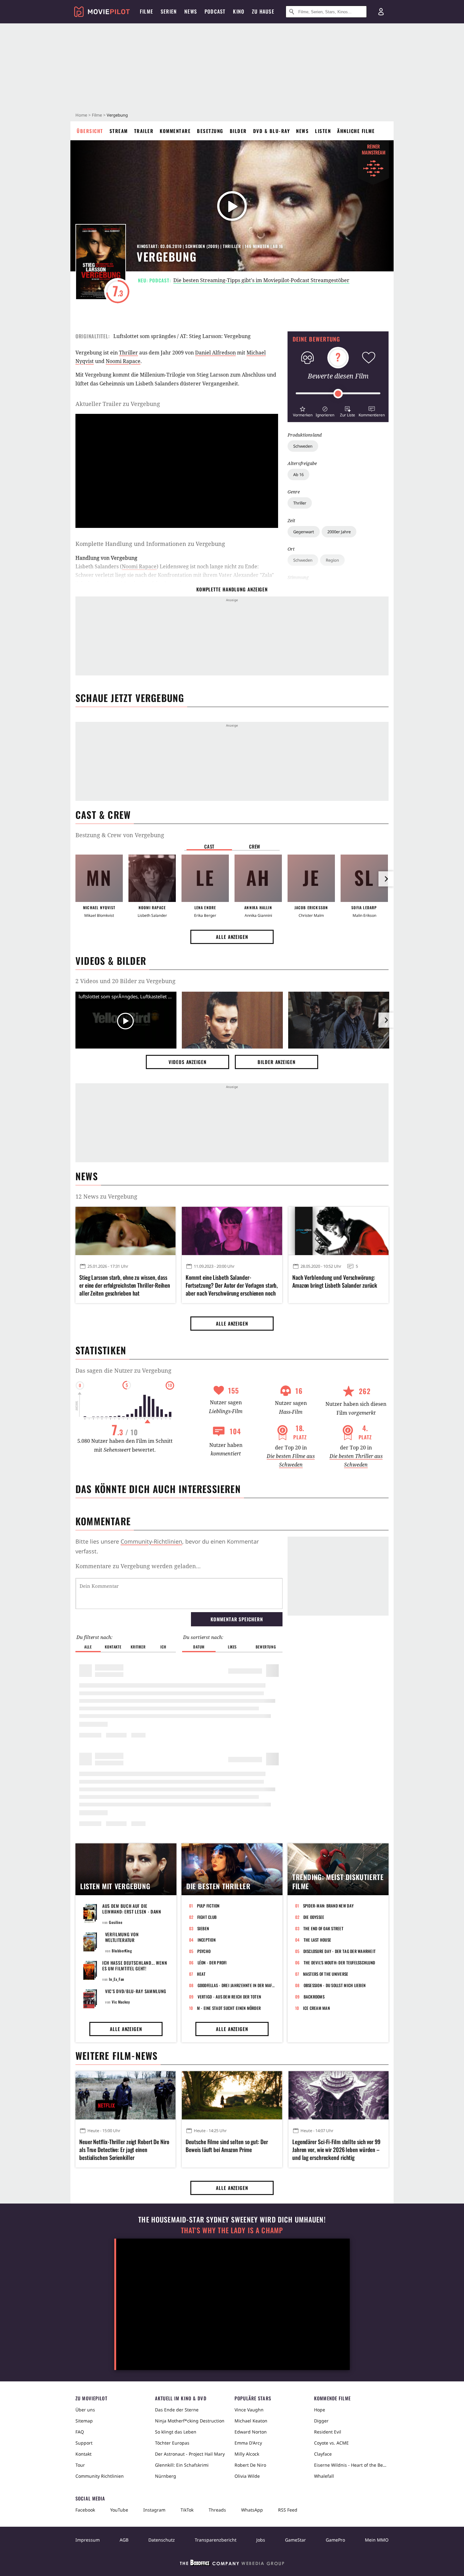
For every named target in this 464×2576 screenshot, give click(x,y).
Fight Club (207, 1917)
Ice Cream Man (316, 2008)
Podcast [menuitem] (215, 11)
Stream (119, 131)
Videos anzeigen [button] (187, 1062)
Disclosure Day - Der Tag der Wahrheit (340, 1951)
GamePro (335, 2540)
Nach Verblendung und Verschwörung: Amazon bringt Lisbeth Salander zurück (335, 1281)
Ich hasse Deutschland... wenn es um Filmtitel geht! (135, 1965)
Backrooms (314, 1997)
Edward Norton (251, 2432)
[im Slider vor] (386, 879)
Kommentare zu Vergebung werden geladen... (138, 1566)
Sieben (203, 1928)
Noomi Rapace (123, 361)
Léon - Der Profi (212, 1962)
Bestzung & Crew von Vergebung (120, 835)
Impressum (88, 2540)
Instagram (154, 2510)
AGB (124, 2540)
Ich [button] (163, 1647)
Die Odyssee (314, 1917)
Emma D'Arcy (248, 2443)
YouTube (119, 2510)
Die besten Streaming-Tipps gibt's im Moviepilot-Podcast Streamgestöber (261, 280)
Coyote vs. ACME (331, 2443)
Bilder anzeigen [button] (277, 1062)
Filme (97, 115)
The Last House (318, 1940)
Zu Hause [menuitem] (263, 11)
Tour (80, 2465)
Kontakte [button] (113, 1647)
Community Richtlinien (100, 2476)
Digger (321, 2421)
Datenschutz (162, 2540)
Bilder (238, 131)
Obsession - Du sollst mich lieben (335, 1985)
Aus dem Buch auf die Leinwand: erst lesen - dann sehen (132, 1911)
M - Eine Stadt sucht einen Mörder (229, 2008)
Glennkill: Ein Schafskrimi (182, 2465)
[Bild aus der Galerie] (232, 1021)
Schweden (303, 446)
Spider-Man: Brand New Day (328, 1906)
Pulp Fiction (208, 1906)
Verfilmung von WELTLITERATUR (122, 1937)
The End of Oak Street (323, 1928)
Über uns (85, 2410)
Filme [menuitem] (146, 11)
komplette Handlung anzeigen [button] (232, 589)
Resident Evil (328, 2432)
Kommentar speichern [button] (237, 1619)
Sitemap (84, 2421)
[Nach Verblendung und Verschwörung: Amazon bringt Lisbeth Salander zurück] (339, 1231)
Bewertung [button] (266, 1647)
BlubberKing (122, 1951)
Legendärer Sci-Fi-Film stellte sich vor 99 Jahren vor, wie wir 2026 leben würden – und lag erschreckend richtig (336, 2150)
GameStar (295, 2540)
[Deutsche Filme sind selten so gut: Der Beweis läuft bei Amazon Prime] (232, 2095)
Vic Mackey (121, 2002)
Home (81, 115)
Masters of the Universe (326, 1974)
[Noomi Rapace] (152, 878)
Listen (323, 131)
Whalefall (324, 2476)
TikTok (187, 2510)
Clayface (323, 2454)
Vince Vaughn (249, 2410)
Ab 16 (298, 475)
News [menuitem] (191, 11)
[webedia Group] (232, 2564)
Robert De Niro (250, 2465)
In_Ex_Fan (116, 1979)
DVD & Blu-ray (272, 131)
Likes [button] (232, 1647)
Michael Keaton (251, 2421)
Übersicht (90, 131)
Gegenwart (304, 532)
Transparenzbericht (216, 2540)
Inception (207, 1940)
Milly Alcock (247, 2454)
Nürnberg (166, 2476)
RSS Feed (288, 2510)
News (302, 131)
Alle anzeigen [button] (232, 937)
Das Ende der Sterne (177, 2410)
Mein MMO (377, 2540)
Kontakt (83, 2454)
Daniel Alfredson (215, 353)
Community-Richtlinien (151, 1541)
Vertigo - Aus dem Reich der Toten (229, 1997)
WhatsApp (252, 2510)
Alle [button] (88, 1647)
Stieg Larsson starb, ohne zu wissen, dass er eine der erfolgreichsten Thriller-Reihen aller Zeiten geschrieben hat (125, 1285)
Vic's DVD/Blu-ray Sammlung (136, 1991)
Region (332, 560)
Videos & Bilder (111, 961)
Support (84, 2443)
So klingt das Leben (176, 2432)
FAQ (80, 2432)
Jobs (261, 2540)
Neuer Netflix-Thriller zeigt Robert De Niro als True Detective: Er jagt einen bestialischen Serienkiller (124, 2150)
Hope (320, 2410)
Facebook (85, 2510)
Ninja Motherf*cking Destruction (190, 2421)
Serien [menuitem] (169, 11)
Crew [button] (255, 846)
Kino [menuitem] (239, 11)
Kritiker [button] (138, 1647)
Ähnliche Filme (356, 131)
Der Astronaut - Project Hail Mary (190, 2454)
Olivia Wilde (247, 2476)
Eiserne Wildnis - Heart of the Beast (351, 2465)
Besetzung (210, 131)
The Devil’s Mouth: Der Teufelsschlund (339, 1962)
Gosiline (116, 1922)
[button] (303, 411)
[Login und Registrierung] (381, 12)
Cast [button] (209, 846)
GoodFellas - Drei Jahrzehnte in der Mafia (236, 1985)
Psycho (204, 1951)
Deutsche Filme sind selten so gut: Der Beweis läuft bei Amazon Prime (227, 2146)
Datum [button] (199, 1647)
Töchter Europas (172, 2443)
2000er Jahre (339, 532)
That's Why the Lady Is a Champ (232, 2230)
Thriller (300, 503)
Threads (217, 2510)
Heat (201, 1974)
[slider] (338, 394)
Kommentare (175, 131)
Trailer (144, 131)
